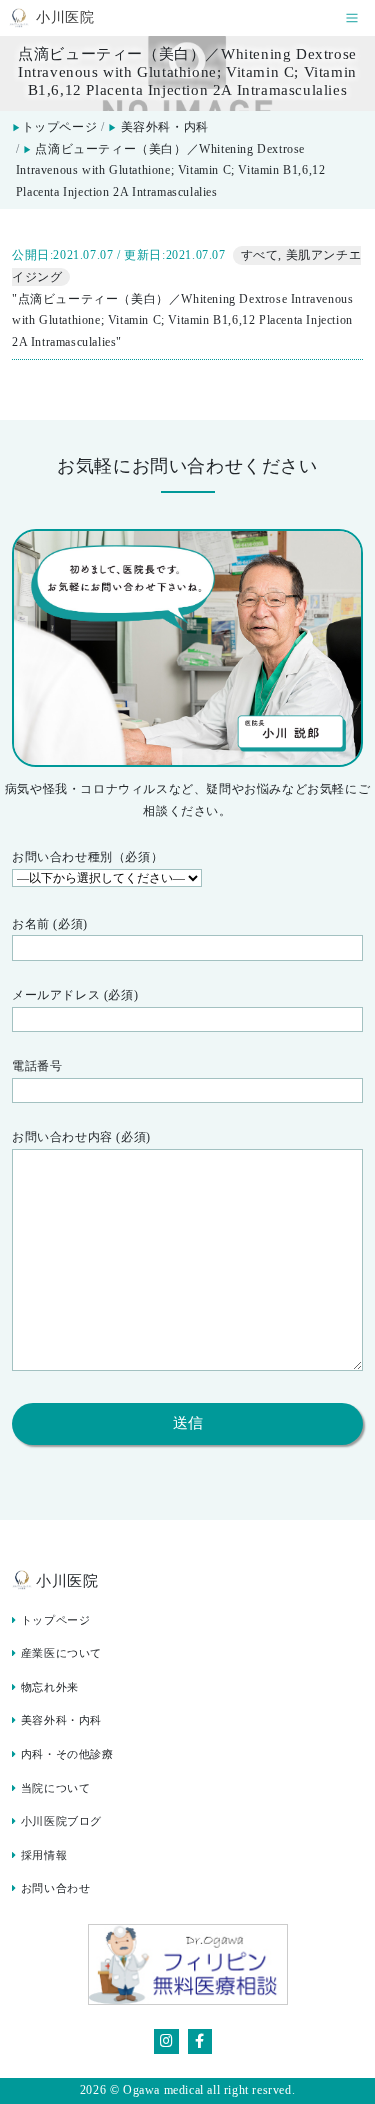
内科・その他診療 (67, 1754)
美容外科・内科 (165, 127)
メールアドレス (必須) (75, 995)
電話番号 (37, 1066)
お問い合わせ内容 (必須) (81, 1137)
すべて (260, 255)
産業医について (61, 1653)
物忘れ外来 (50, 1687)
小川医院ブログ (61, 1821)
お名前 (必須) (50, 924)
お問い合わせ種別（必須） (87, 857)
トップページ (54, 127)
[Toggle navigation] (351, 18)
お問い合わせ (55, 1888)
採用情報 (44, 1855)
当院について (55, 1788)
